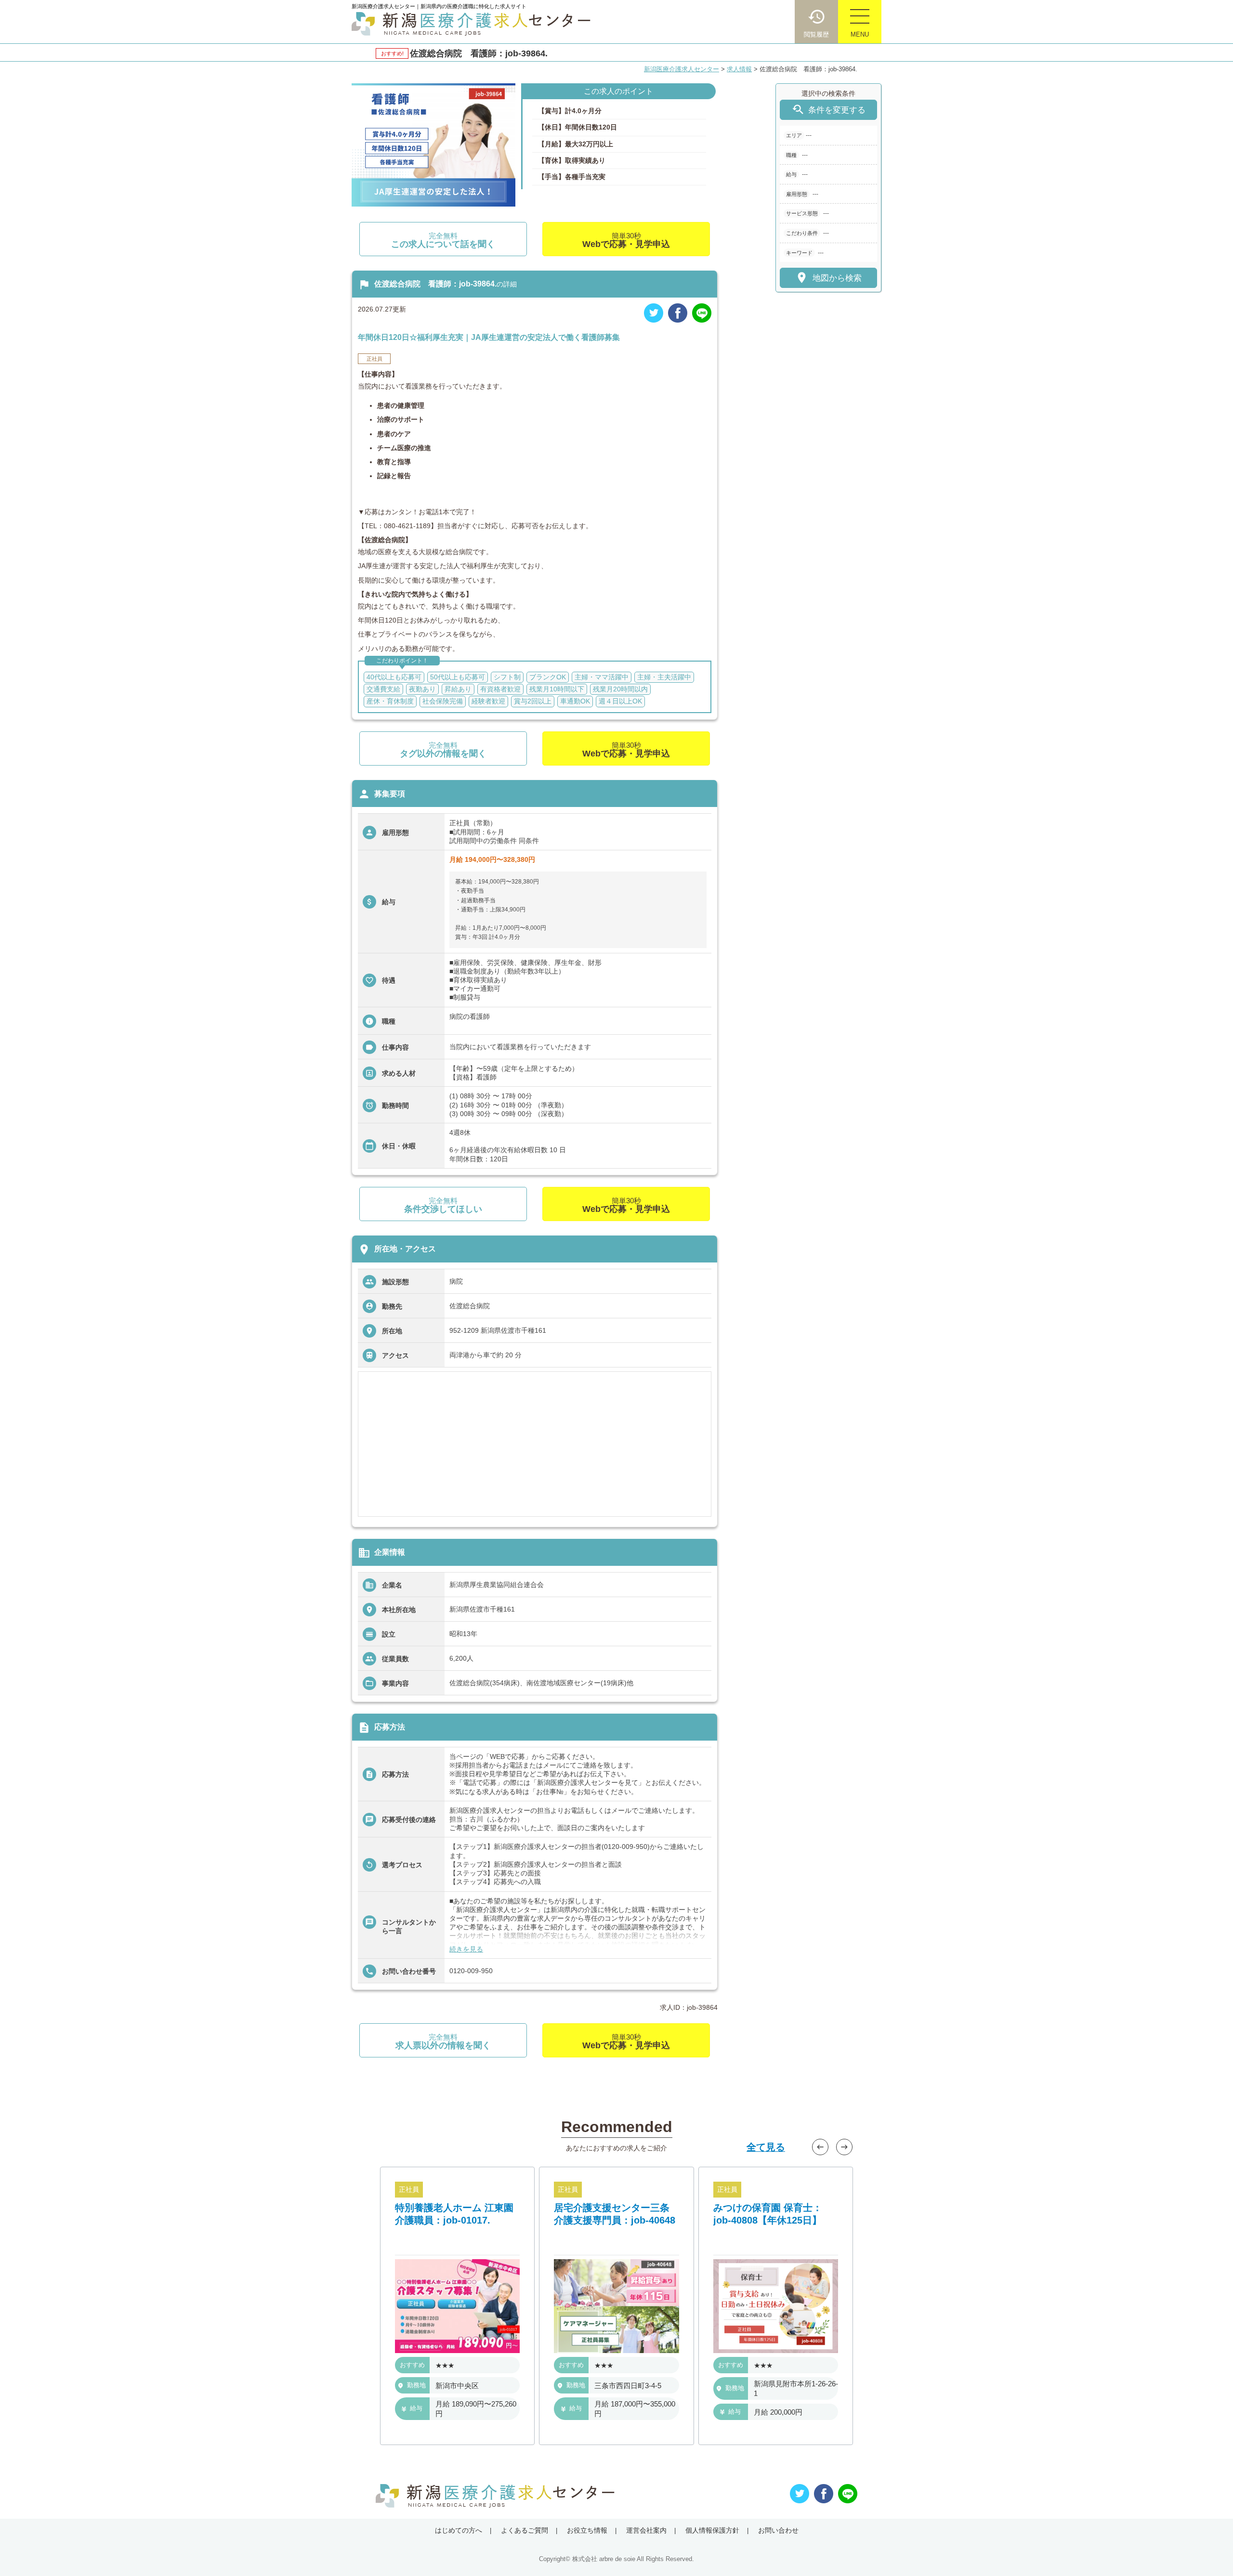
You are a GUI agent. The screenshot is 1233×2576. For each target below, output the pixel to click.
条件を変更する (828, 110)
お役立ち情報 (587, 2530)
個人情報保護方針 (712, 2530)
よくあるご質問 (525, 2530)
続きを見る (466, 1949)
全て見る (766, 2147)
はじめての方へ (459, 2530)
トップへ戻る (1210, 2553)
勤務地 (416, 2385)
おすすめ (412, 2365)
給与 (416, 2409)
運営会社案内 (646, 2530)
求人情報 (739, 69)
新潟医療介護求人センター (682, 69)
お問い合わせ (778, 2530)
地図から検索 (828, 278)
